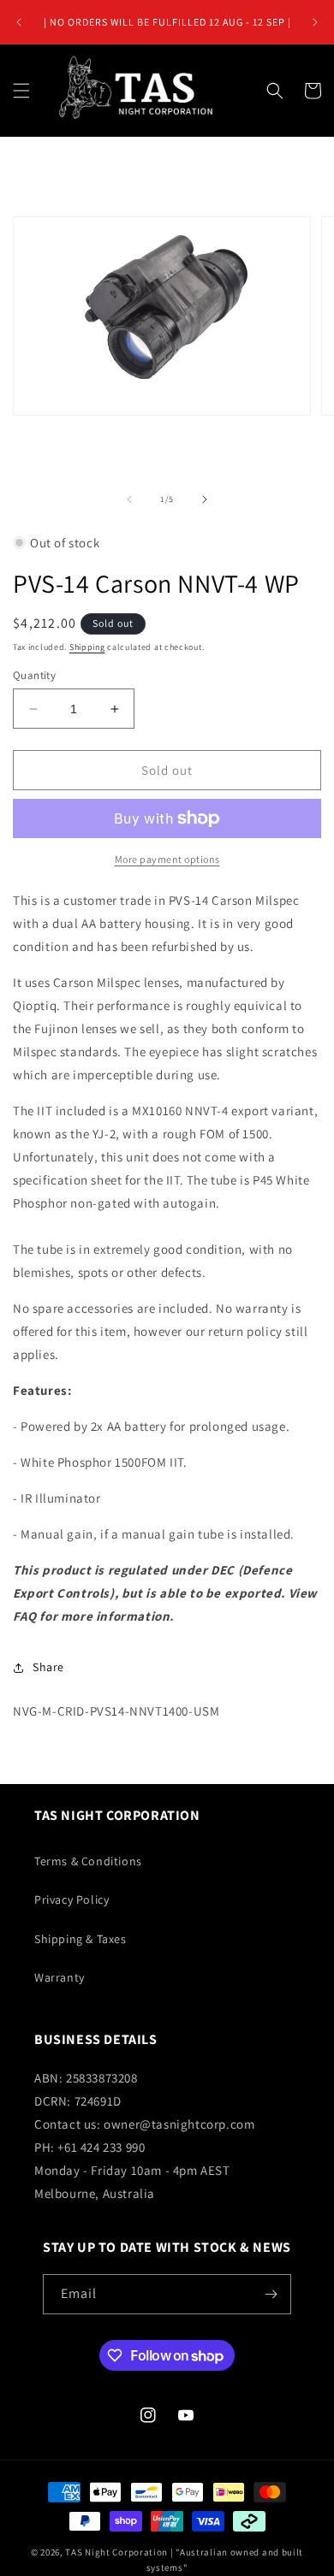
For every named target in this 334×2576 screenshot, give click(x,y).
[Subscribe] (271, 2294)
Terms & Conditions (88, 1861)
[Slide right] (205, 499)
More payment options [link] (167, 859)
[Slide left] (129, 499)
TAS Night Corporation (116, 2552)
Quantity (34, 675)
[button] (21, 91)
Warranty (60, 1977)
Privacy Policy (72, 1900)
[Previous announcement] (19, 22)
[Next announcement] (315, 22)
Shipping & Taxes (81, 1939)
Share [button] (48, 1667)
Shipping (87, 647)
